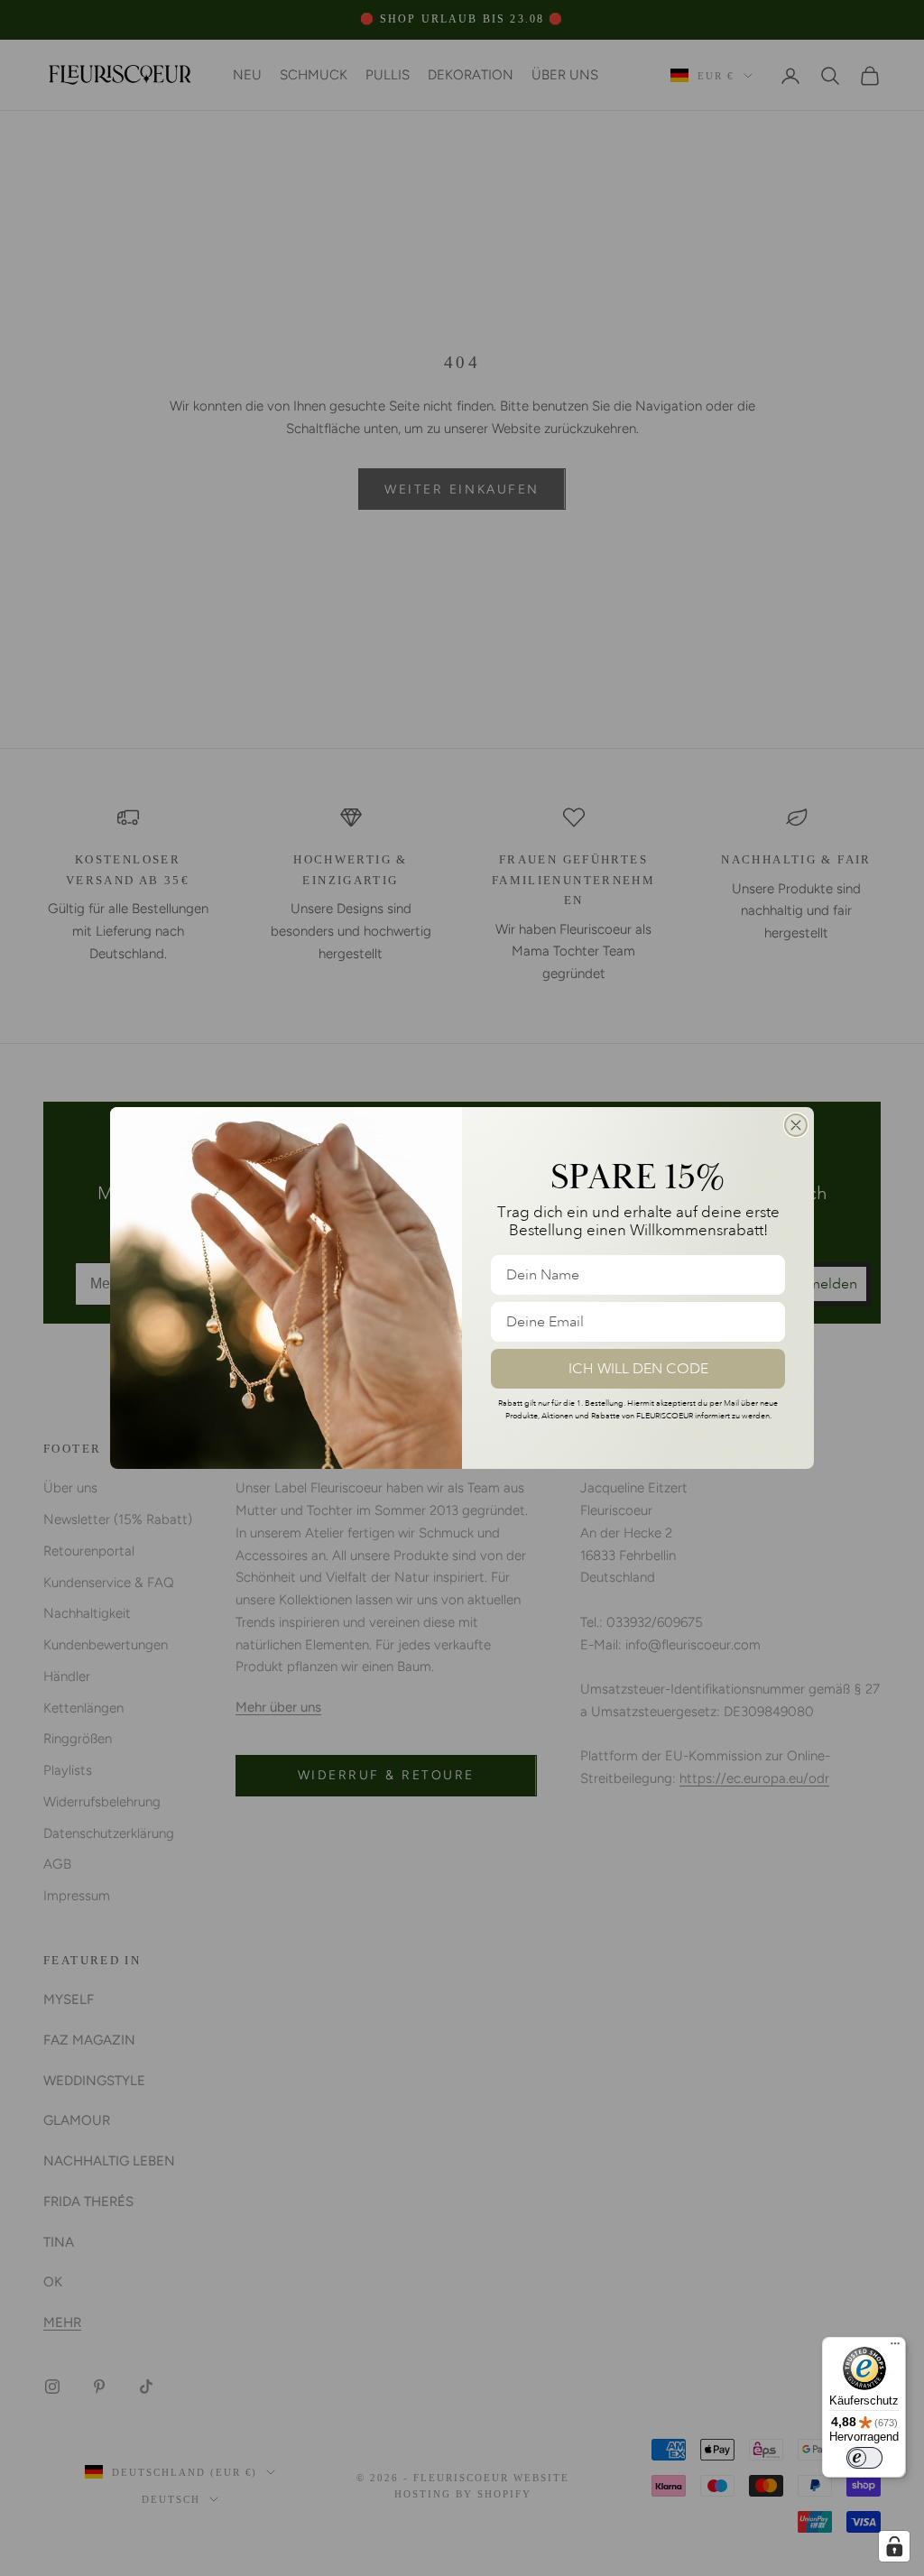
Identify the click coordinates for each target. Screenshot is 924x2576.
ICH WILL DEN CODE (638, 1369)
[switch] (864, 2458)
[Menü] (895, 2348)
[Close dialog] (796, 1125)
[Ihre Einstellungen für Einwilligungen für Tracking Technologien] (894, 2546)
